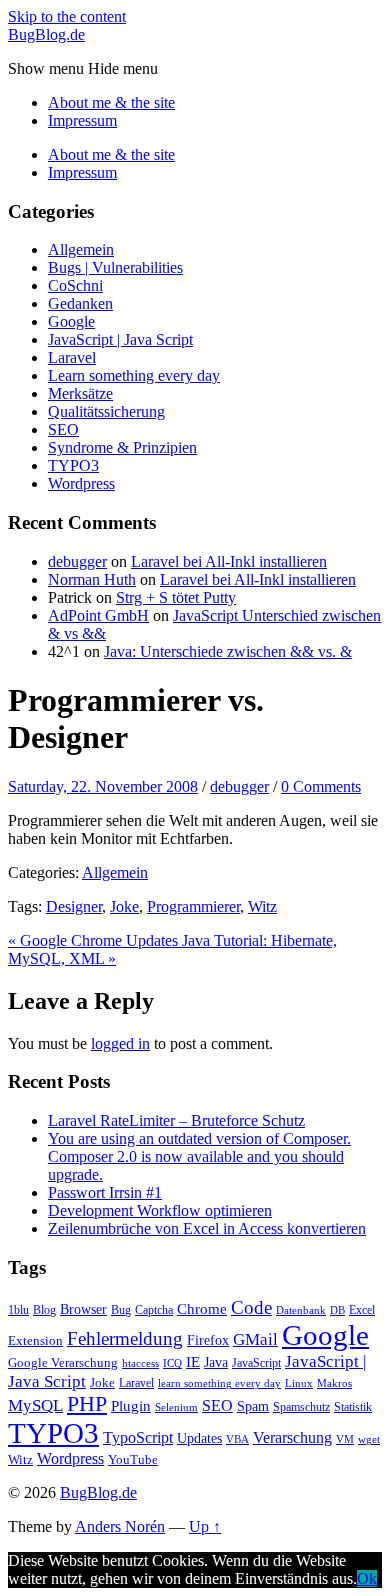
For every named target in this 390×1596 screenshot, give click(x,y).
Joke (124, 906)
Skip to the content (67, 16)
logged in (120, 1043)
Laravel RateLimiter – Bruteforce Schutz (176, 1120)
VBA (237, 1439)
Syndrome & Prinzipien (122, 447)
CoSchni (75, 285)
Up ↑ (205, 1526)
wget (369, 1439)
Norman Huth (92, 579)
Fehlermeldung (125, 1338)
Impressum (82, 120)
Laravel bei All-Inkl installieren (229, 561)
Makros (334, 1383)
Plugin (131, 1405)
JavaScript (256, 1363)
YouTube (133, 1459)
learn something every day (219, 1383)
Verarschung (292, 1437)
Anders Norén (120, 1526)
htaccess (140, 1363)
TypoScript (138, 1437)
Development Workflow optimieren (160, 1210)
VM (345, 1439)
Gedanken (80, 303)
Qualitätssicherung (106, 411)
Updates (199, 1438)
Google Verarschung (63, 1362)
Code (251, 1307)
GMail (255, 1339)
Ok (367, 1578)
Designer (74, 906)
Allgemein (81, 249)
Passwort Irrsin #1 (105, 1192)
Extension (35, 1340)
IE (193, 1361)
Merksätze (80, 393)
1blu (18, 1310)
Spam (253, 1406)
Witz (262, 906)
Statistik (353, 1407)
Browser (83, 1309)
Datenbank (301, 1310)
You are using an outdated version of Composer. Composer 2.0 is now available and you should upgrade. (199, 1156)
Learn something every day (134, 375)
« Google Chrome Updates (95, 940)
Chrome (202, 1308)
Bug (121, 1310)
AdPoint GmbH (98, 615)
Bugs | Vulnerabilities (115, 267)
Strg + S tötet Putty (176, 597)
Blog (44, 1310)
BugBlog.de (46, 34)
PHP (87, 1404)
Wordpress (81, 483)
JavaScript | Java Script (120, 339)
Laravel (72, 357)
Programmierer (193, 906)
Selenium (176, 1407)
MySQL (35, 1405)
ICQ (172, 1363)
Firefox (208, 1340)
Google (71, 321)
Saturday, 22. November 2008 (103, 786)
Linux (299, 1383)
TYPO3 (73, 465)
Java (216, 1362)
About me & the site (111, 102)
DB (337, 1310)
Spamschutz (301, 1407)
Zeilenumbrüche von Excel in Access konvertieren (207, 1228)
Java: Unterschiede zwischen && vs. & (228, 651)
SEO (63, 429)
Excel (362, 1310)
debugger (77, 561)
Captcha (154, 1310)
